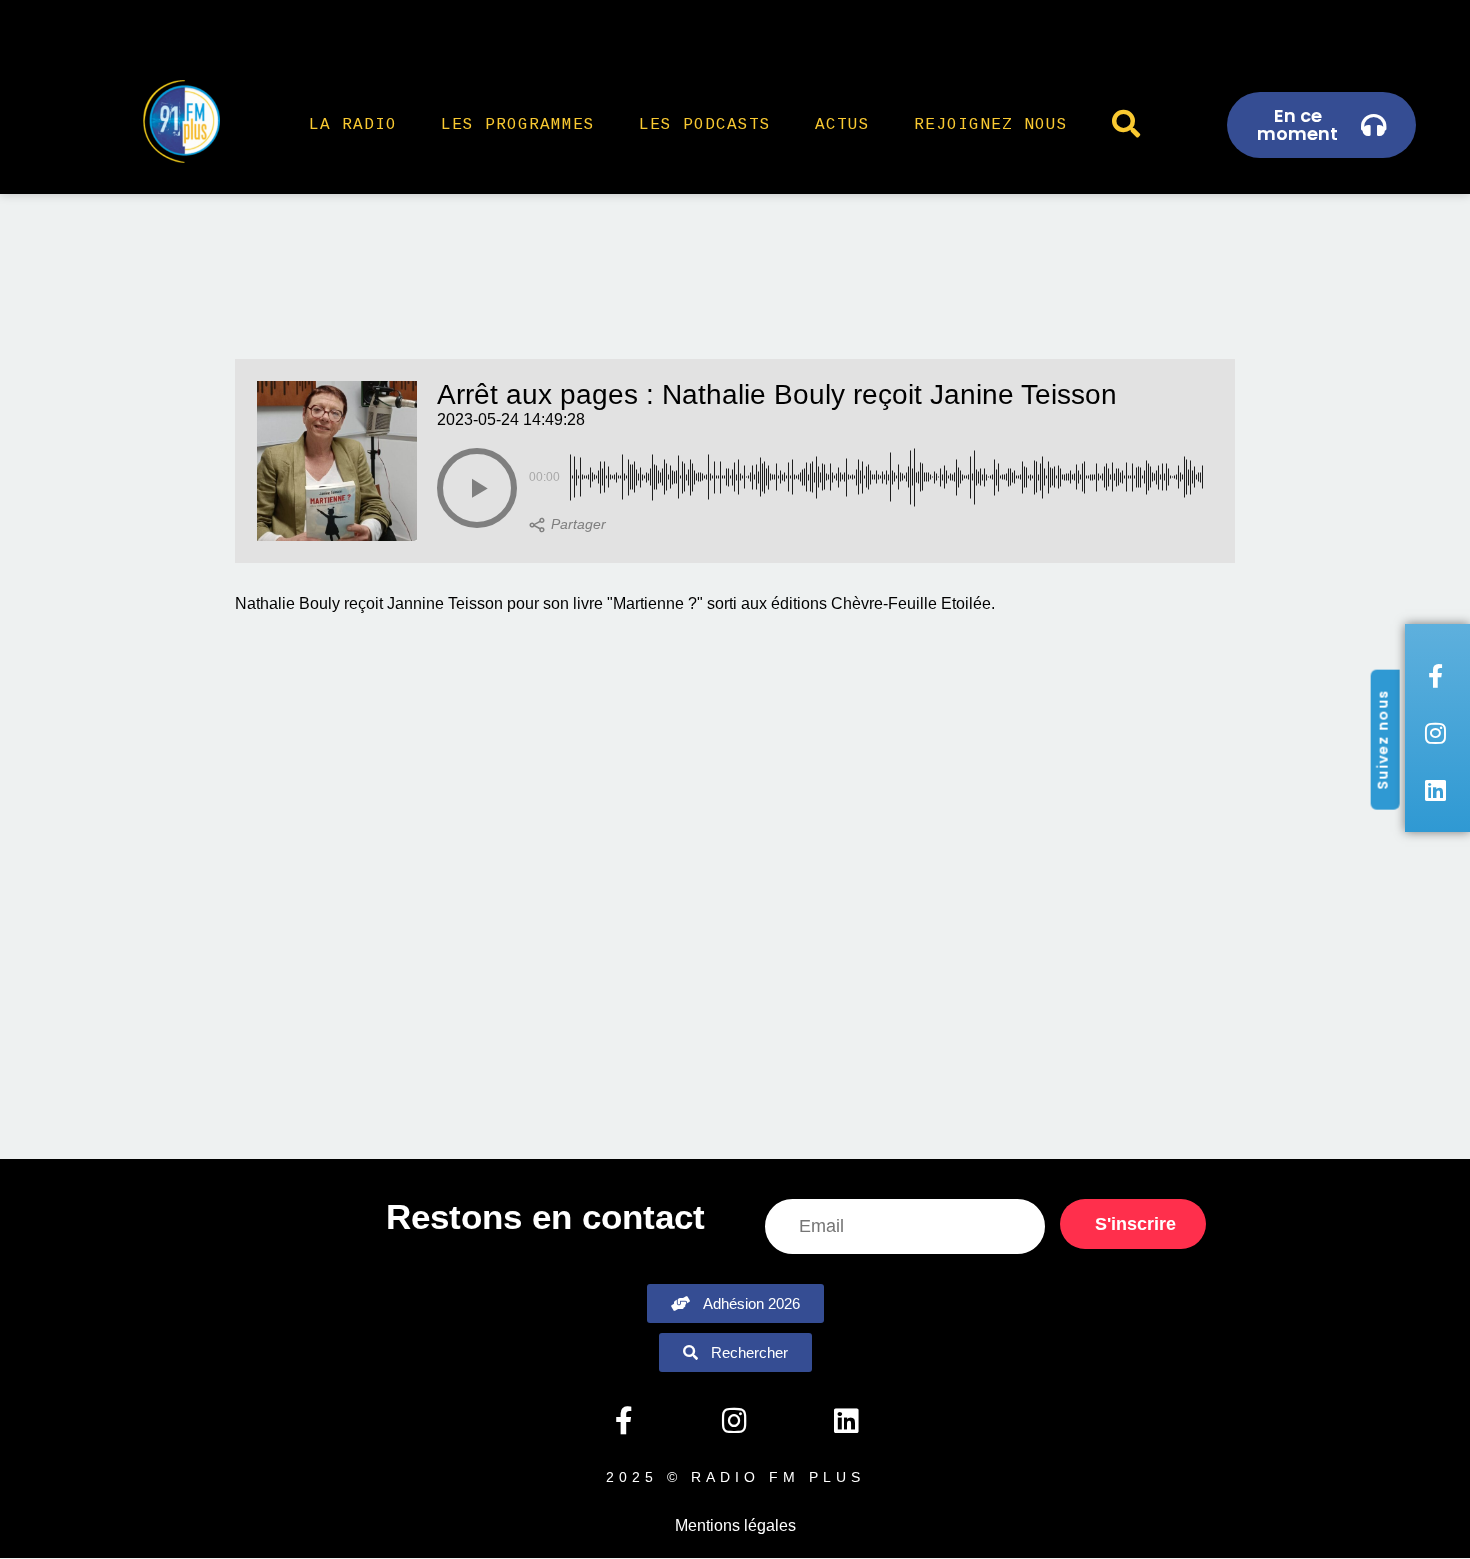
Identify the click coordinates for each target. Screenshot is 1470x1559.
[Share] (567, 525)
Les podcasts (705, 125)
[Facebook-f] (623, 1421)
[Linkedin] (846, 1421)
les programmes (518, 125)
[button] (477, 488)
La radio (353, 125)
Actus (842, 125)
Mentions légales (735, 1525)
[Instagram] (735, 1421)
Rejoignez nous (991, 125)
